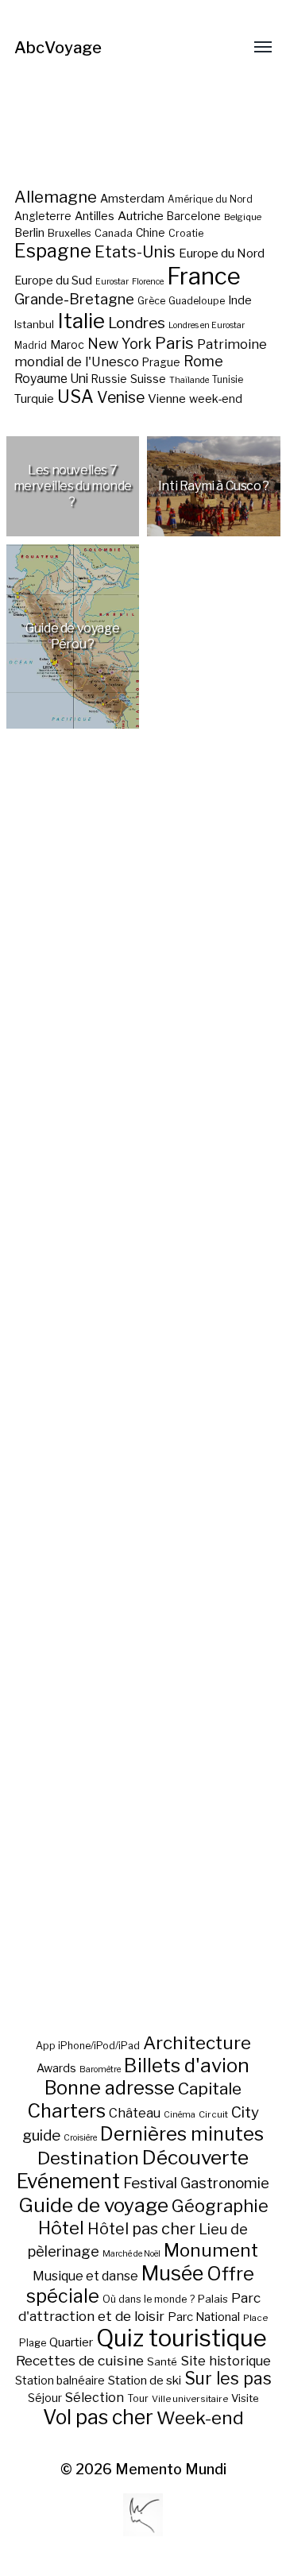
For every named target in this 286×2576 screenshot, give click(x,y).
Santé (162, 2361)
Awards (56, 2068)
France (204, 276)
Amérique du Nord (210, 199)
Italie (81, 321)
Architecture (197, 2043)
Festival (150, 2183)
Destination (88, 2158)
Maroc (67, 344)
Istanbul (34, 324)
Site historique (226, 2361)
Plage (33, 2343)
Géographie (220, 2206)
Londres (137, 323)
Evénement (68, 2181)
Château (135, 2113)
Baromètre (100, 2069)
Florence (148, 282)
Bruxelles (70, 233)
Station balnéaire (60, 2380)
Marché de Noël (131, 2254)
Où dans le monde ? (149, 2299)
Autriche (141, 216)
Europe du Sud (53, 280)
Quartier (71, 2342)
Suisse (148, 379)
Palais (213, 2299)
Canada (114, 233)
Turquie (34, 399)
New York (120, 344)
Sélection (95, 2398)
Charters (66, 2111)
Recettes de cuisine (80, 2360)
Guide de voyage (93, 2205)
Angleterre (43, 216)
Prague (161, 362)
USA (75, 396)
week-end (216, 398)
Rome (203, 361)
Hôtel (61, 2228)
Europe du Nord (222, 253)
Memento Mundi (171, 2469)
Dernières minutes (182, 2134)
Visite (245, 2398)
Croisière (80, 2138)
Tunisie (228, 380)
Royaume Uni (51, 379)
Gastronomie (225, 2183)
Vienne (167, 398)
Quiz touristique (182, 2338)
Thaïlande (189, 380)
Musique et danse (85, 2276)
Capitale (210, 2089)
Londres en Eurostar (207, 325)
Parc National (204, 2317)
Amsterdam (132, 198)
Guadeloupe (197, 301)
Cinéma (180, 2115)
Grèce (151, 301)
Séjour (45, 2398)
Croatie (186, 233)
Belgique (243, 217)
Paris (174, 343)
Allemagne (56, 197)
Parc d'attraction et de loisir (139, 2307)
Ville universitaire (190, 2399)
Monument (211, 2250)
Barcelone (194, 216)
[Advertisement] (143, 1415)
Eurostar (112, 282)
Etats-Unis (135, 252)
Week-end (200, 2418)
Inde (240, 300)
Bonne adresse (110, 2088)
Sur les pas (228, 2379)
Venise (121, 397)
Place (255, 2318)
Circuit (213, 2114)
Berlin (29, 233)
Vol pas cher (98, 2417)
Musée (172, 2273)
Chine (151, 233)
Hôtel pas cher (141, 2229)
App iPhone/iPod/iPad (88, 2046)
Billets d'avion (187, 2065)
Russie (109, 379)
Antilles (95, 216)
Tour (138, 2398)
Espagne (53, 251)
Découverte (195, 2157)
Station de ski (145, 2380)
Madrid (31, 346)
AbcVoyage (58, 48)
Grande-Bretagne (74, 299)
